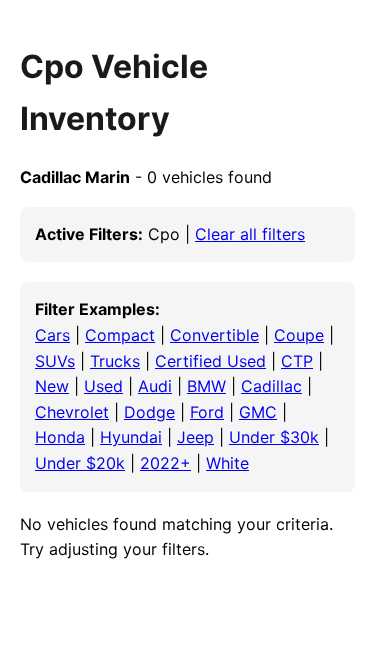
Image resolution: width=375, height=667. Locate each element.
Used (103, 386)
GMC (258, 412)
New (52, 386)
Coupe (299, 335)
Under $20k (80, 463)
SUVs (55, 361)
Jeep (195, 437)
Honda (60, 437)
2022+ (165, 463)
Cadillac (271, 386)
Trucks (115, 361)
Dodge (149, 412)
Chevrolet (72, 412)
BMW (206, 386)
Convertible (214, 335)
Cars (52, 335)
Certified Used (210, 361)
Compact (120, 335)
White (227, 463)
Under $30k (274, 437)
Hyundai (131, 437)
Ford (207, 412)
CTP (297, 361)
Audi (155, 386)
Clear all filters (250, 234)
